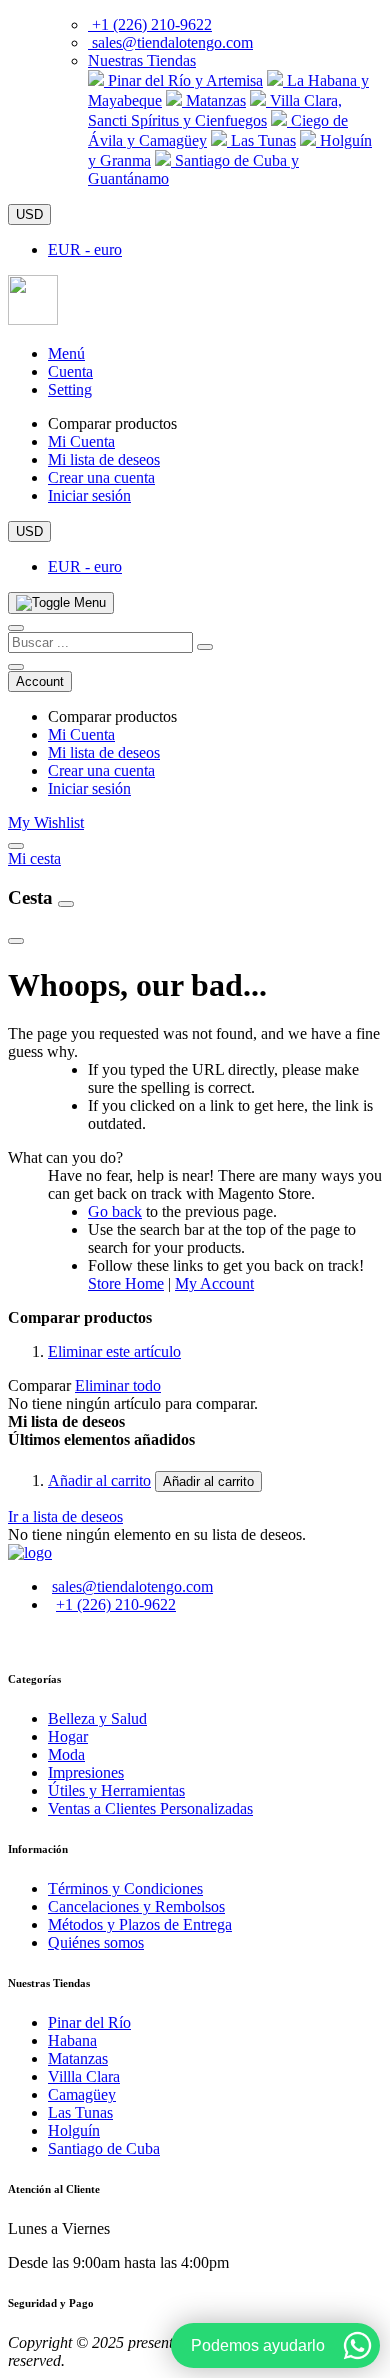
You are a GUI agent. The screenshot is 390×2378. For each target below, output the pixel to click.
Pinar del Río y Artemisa (183, 80)
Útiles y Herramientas (116, 1790)
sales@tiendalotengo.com (172, 42)
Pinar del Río (89, 2022)
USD (29, 214)
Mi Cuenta (81, 441)
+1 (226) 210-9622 (152, 24)
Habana (72, 2040)
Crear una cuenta (101, 477)
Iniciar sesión (89, 495)
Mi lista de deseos (104, 459)
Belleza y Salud (97, 1718)
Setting (70, 389)
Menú (66, 353)
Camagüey (82, 2094)
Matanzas (214, 100)
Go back (115, 1211)
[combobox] (100, 642)
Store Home (126, 1283)
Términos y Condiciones (125, 1888)
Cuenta (70, 371)
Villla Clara (84, 2076)
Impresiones (86, 1772)
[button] (142, 60)
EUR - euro (85, 249)
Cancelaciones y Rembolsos (136, 1906)
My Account (214, 1283)
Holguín (74, 2130)
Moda (66, 1754)
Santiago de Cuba (104, 2148)
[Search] (205, 647)
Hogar (68, 1736)
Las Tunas (261, 140)
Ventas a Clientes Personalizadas (150, 1808)
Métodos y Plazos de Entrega (140, 1924)
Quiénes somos (96, 1942)
